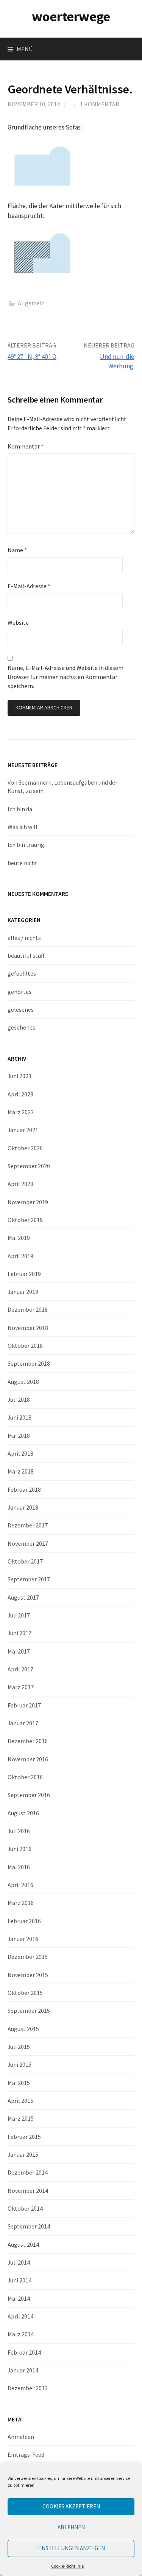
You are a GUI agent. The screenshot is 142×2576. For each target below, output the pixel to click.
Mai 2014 (19, 2298)
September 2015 (29, 2011)
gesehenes (21, 1027)
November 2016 (28, 1759)
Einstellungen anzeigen (71, 2548)
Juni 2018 (20, 1417)
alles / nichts (24, 938)
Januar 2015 (23, 2154)
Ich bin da (20, 809)
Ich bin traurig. (27, 845)
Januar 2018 (23, 1507)
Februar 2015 (24, 2137)
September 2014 (29, 2226)
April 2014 (20, 2316)
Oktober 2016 (25, 1777)
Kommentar (26, 446)
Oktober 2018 (25, 1346)
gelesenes (21, 1009)
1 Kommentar (100, 104)
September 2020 (29, 1166)
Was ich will (23, 827)
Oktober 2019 (25, 1220)
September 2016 (29, 1795)
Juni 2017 (20, 1633)
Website (18, 622)
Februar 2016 (24, 1921)
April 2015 (20, 2101)
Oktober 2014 (25, 2208)
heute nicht (23, 863)
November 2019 (28, 1202)
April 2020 (20, 1184)
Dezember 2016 (28, 1741)
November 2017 (28, 1543)
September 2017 (29, 1579)
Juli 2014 (19, 2262)
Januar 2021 (23, 1130)
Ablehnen (71, 2527)
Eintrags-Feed (26, 2454)
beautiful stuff (26, 956)
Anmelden (21, 2437)
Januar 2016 (23, 1939)
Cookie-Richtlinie (67, 2566)
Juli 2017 (19, 1615)
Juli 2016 (19, 1831)
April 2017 (20, 1669)
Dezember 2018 (28, 1309)
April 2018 (20, 1453)
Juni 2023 (20, 1076)
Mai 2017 (19, 1651)
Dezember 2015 (28, 1957)
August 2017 (23, 1597)
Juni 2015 (20, 2064)
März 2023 (21, 1112)
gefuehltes (22, 973)
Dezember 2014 (28, 2172)
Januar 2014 (23, 2370)
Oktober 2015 (25, 1993)
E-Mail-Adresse (29, 586)
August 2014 (23, 2244)
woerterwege (71, 17)
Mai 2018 (19, 1436)
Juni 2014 (20, 2280)
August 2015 (23, 2029)
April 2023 (20, 1094)
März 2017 (21, 1687)
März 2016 (21, 1903)
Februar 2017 (24, 1705)
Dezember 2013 (28, 2388)
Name (17, 550)
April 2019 (20, 1256)
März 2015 (21, 2118)
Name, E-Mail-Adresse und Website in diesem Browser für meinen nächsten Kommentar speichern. (66, 677)
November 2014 (28, 2191)
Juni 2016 (20, 1849)
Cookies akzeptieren (71, 2506)
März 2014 (21, 2334)
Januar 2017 (23, 1723)
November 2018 (28, 1328)
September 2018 (29, 1363)
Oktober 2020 (25, 1148)
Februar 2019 (24, 1274)
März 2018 (21, 1471)
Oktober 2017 (25, 1561)
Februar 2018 (24, 1489)
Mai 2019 (19, 1238)
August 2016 (23, 1813)
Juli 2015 (19, 2047)
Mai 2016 (19, 1867)
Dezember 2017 (28, 1525)
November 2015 (28, 1975)
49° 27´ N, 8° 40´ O (32, 357)
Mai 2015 (19, 2083)
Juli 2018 (19, 1399)
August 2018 (23, 1382)
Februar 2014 (24, 2352)
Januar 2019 (23, 1292)
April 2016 (20, 1885)
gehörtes (20, 992)
